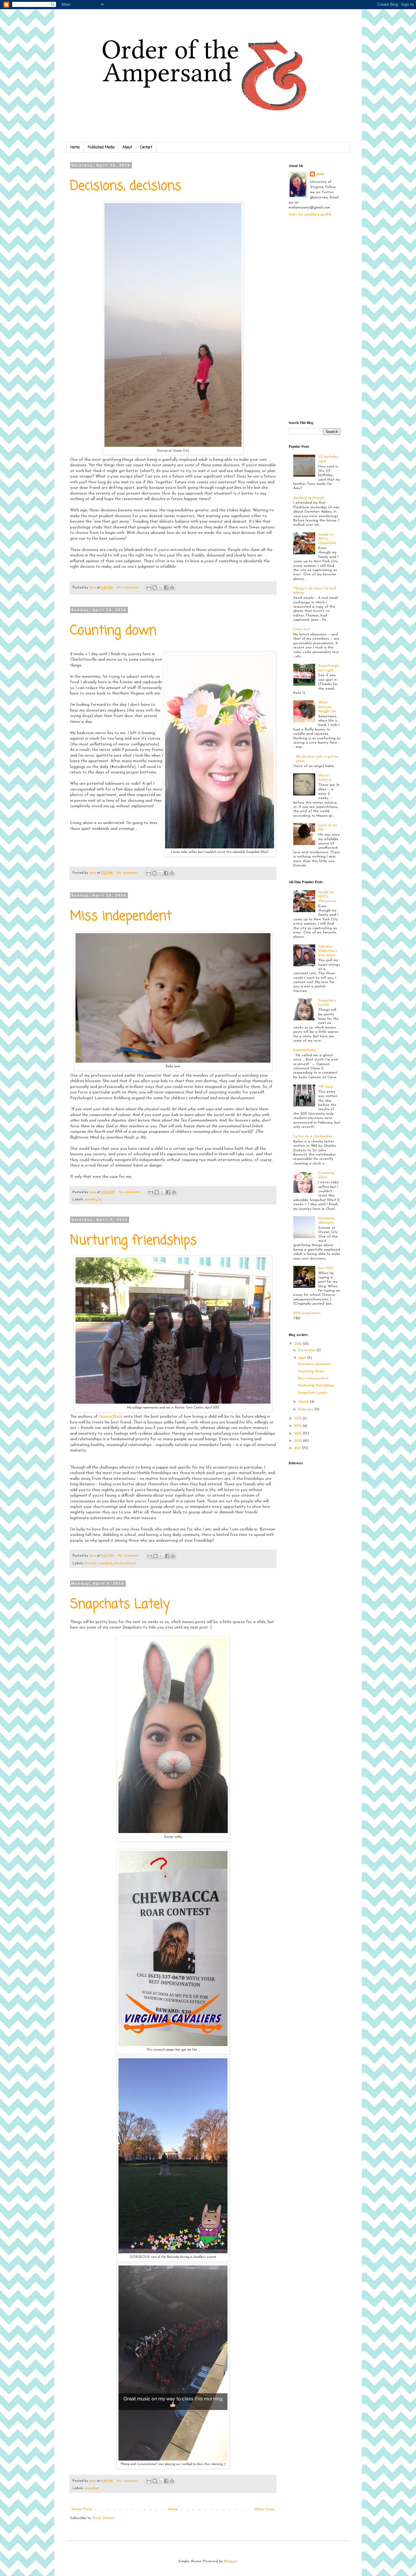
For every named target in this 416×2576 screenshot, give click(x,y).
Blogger (231, 2561)
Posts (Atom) (104, 2518)
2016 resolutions (307, 1313)
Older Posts (264, 2509)
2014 (298, 1426)
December (308, 1350)
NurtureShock (125, 1563)
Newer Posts (82, 2509)
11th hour (326, 1087)
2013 (298, 1434)
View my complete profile (310, 215)
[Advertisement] (313, 318)
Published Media (101, 147)
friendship (105, 1563)
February (306, 1409)
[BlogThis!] (155, 588)
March (304, 1402)
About (127, 147)
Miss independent (121, 917)
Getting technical (308, 498)
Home (75, 147)
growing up (93, 1200)
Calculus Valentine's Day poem (328, 951)
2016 (298, 1344)
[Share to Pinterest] (172, 588)
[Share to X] (160, 588)
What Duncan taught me (327, 707)
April (303, 1358)
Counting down (113, 631)
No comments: (128, 588)
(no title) (326, 1268)
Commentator (305, 1050)
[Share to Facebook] (166, 588)
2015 (298, 1419)
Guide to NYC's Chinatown (327, 539)
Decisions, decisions (126, 186)
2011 (298, 1448)
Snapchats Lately (120, 1605)
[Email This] (149, 588)
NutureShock (111, 1417)
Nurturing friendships (133, 1241)
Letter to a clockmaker (313, 1136)
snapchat (92, 2488)
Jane (320, 174)
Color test (302, 629)
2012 (299, 1441)
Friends (90, 1563)
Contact (146, 147)
